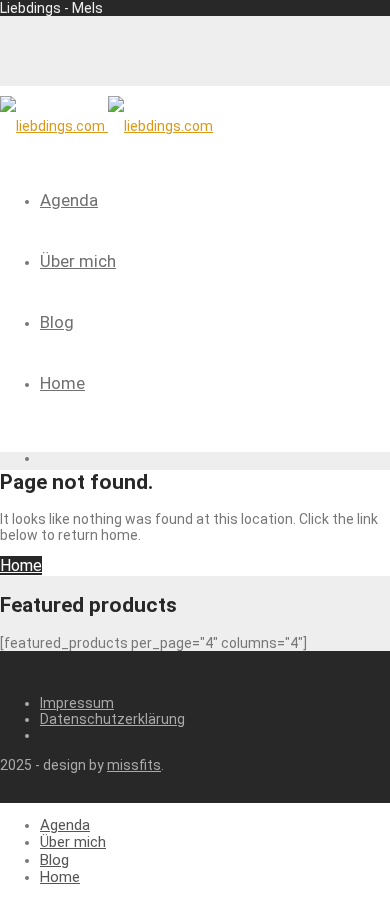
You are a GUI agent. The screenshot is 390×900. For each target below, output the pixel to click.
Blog (57, 322)
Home (62, 383)
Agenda (69, 200)
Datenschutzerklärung (112, 719)
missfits (134, 765)
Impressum (77, 703)
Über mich (78, 261)
